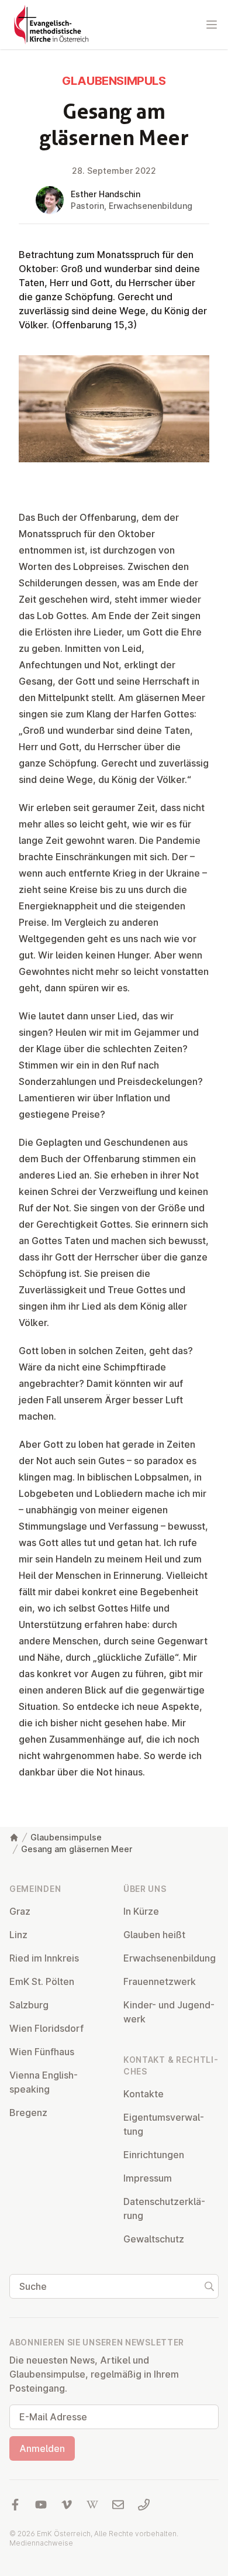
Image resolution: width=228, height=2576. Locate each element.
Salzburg (29, 2005)
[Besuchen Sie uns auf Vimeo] (67, 2505)
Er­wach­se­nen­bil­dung (170, 1958)
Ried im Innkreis (44, 1958)
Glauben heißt (154, 1935)
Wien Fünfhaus (42, 2052)
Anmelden (42, 2448)
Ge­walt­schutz (154, 2239)
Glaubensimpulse (66, 1837)
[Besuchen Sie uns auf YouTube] (41, 2505)
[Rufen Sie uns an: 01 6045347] (144, 2505)
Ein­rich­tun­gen (154, 2155)
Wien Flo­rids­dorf (46, 2028)
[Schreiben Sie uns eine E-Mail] (118, 2505)
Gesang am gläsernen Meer (77, 1849)
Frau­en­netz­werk (160, 1981)
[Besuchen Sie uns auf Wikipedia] (92, 2505)
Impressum (148, 2178)
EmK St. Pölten (42, 1981)
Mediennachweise (41, 2543)
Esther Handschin (106, 194)
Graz (20, 1911)
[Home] (14, 1837)
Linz (18, 1935)
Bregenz (28, 2113)
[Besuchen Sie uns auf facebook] (15, 2505)
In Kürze (141, 1911)
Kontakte (144, 2094)
